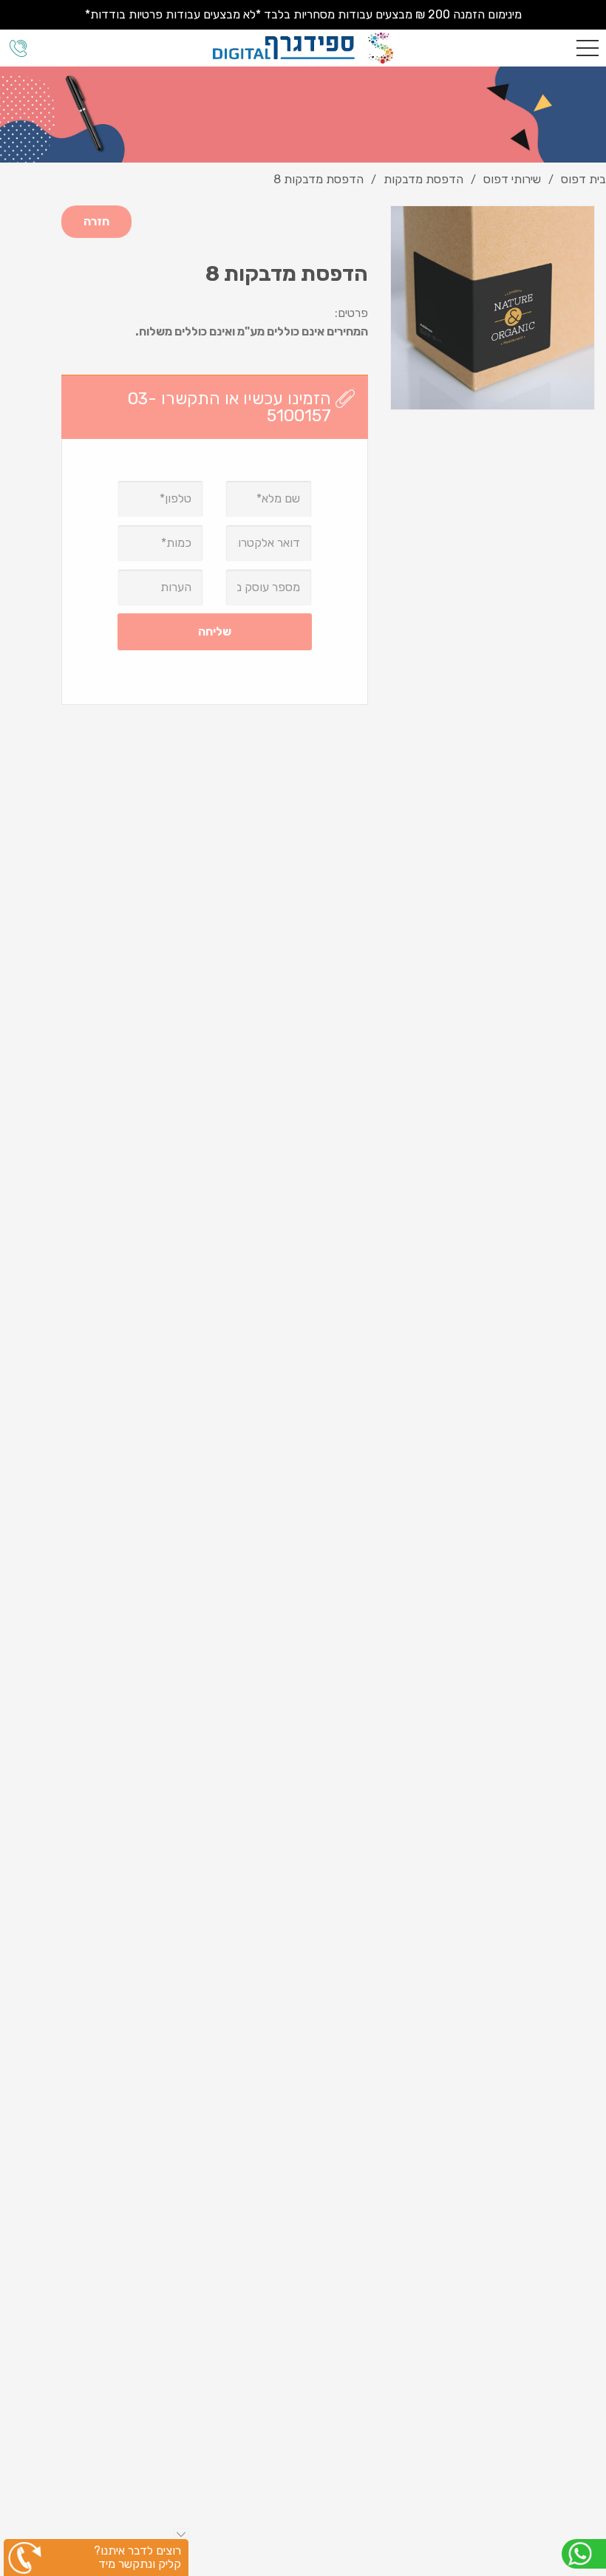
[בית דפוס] (303, 48)
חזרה (96, 221)
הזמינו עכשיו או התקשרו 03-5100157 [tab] (229, 407)
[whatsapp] (584, 2554)
